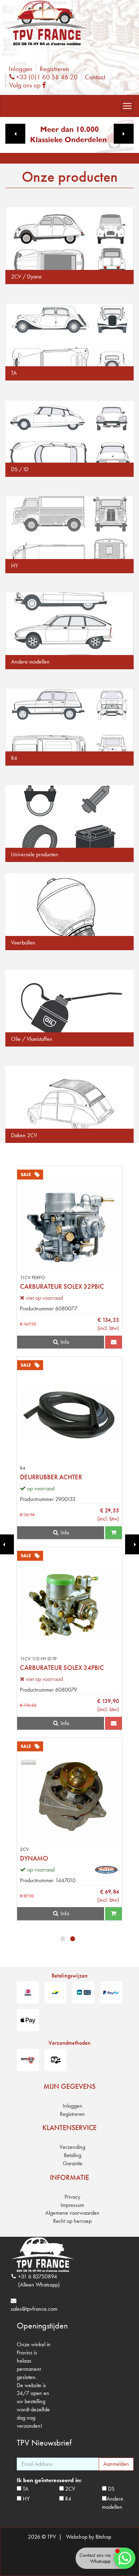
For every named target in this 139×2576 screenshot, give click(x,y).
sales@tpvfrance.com (34, 2309)
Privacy (72, 2197)
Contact (95, 77)
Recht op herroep (72, 2221)
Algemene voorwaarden (72, 2213)
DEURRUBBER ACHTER (51, 1477)
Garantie (73, 2163)
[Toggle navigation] (127, 106)
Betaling (73, 2155)
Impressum (72, 2205)
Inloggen (21, 69)
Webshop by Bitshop (89, 2537)
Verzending (72, 2147)
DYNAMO (34, 1858)
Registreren (54, 69)
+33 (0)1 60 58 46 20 (46, 77)
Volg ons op (29, 85)
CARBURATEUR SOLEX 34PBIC (62, 1668)
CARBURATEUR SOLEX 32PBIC (62, 1286)
